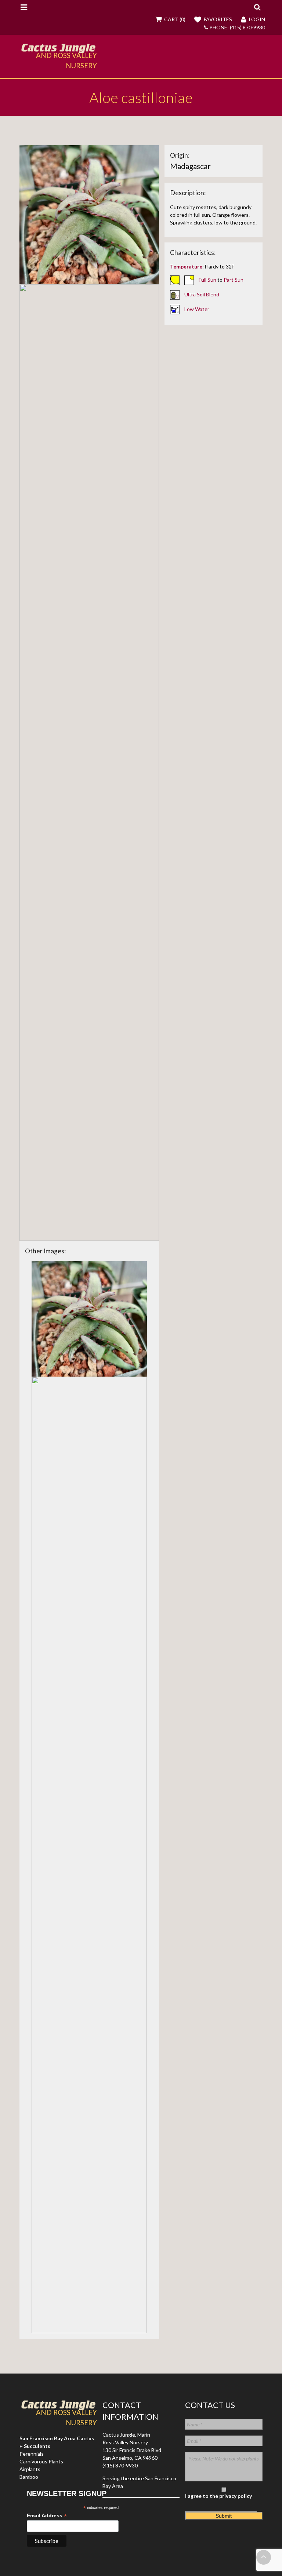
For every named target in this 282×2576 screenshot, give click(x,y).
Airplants (30, 2469)
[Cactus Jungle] (58, 50)
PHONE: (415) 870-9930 (237, 27)
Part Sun (234, 279)
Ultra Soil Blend (202, 294)
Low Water (197, 309)
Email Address (47, 2516)
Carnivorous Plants (41, 2461)
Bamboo (29, 2477)
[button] (257, 7)
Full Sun (207, 279)
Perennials (32, 2454)
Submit (224, 2516)
